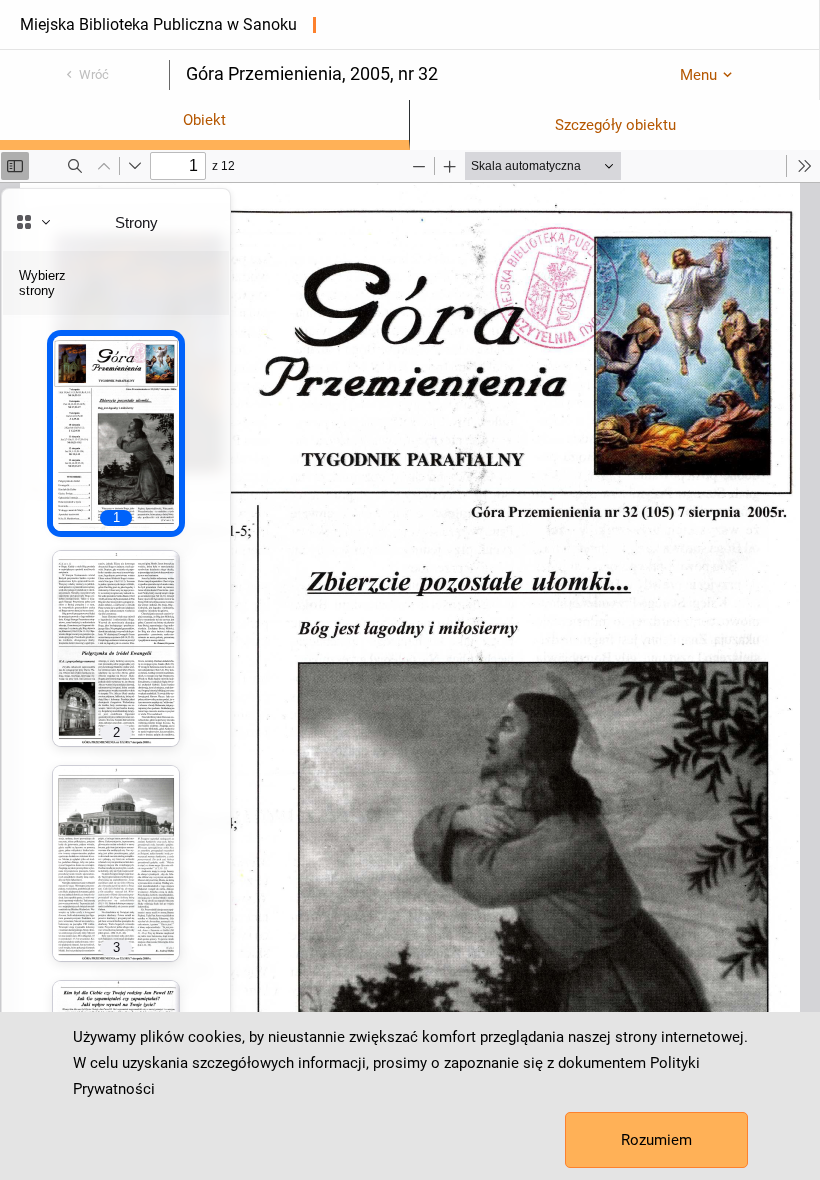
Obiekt (204, 120)
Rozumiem (656, 1140)
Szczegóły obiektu (615, 125)
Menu (698, 75)
